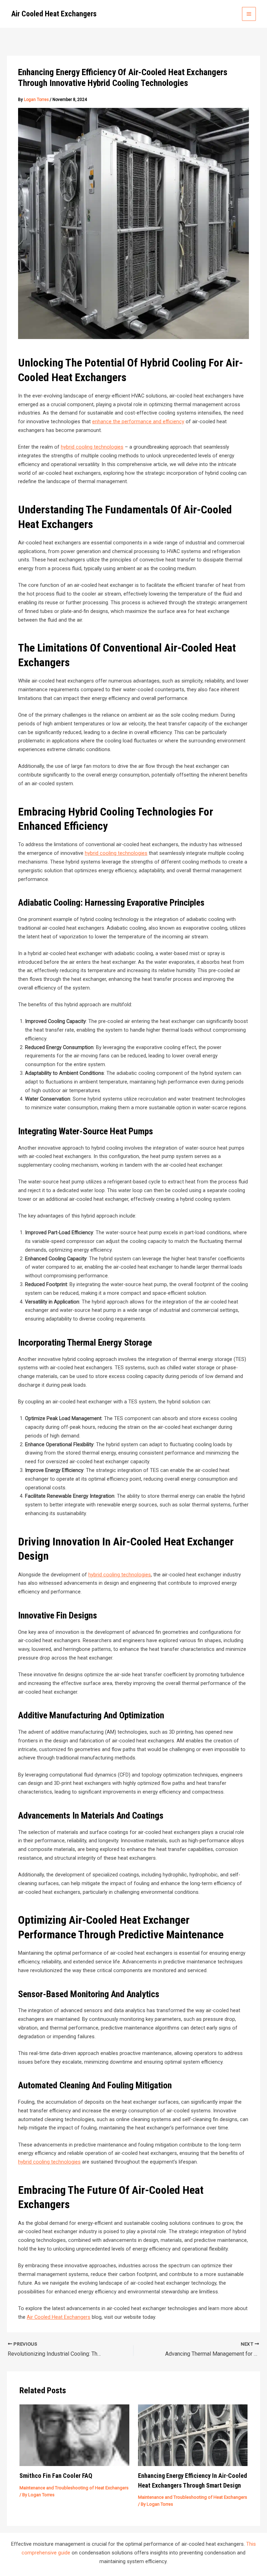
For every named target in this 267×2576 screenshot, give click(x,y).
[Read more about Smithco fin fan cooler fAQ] (74, 2435)
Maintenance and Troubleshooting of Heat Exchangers (74, 2488)
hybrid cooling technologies (92, 447)
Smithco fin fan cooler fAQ (56, 2476)
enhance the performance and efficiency (138, 422)
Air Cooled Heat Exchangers (54, 14)
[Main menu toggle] (249, 14)
